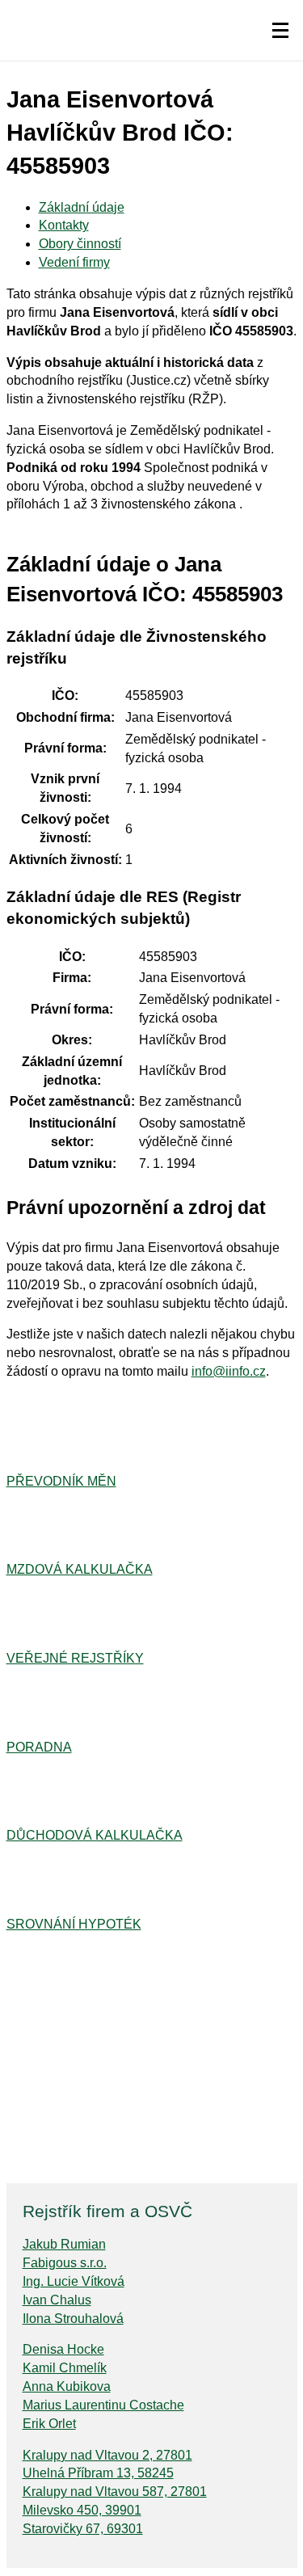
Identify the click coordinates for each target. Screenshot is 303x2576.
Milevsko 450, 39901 (82, 2510)
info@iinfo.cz (229, 1371)
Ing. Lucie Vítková (74, 2281)
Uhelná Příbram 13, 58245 (98, 2473)
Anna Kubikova (67, 2386)
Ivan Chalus (57, 2300)
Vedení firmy (74, 262)
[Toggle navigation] (280, 31)
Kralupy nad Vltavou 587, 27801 (115, 2492)
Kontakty (64, 225)
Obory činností (80, 244)
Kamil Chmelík (65, 2368)
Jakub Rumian (64, 2244)
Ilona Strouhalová (73, 2319)
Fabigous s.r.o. (65, 2263)
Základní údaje (82, 207)
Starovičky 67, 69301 (83, 2529)
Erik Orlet (49, 2424)
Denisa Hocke (63, 2349)
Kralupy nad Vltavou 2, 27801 (107, 2455)
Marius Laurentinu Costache (103, 2405)
